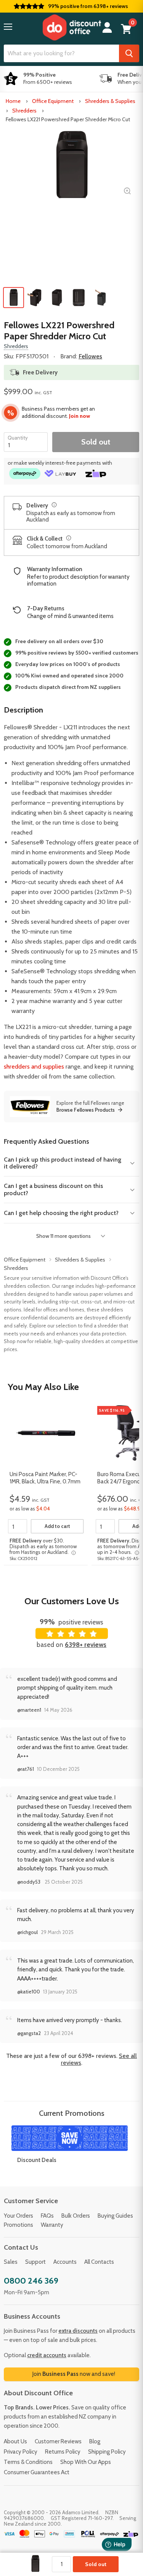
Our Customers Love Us (72, 1601)
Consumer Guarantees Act (37, 2472)
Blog (95, 2441)
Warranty (52, 2225)
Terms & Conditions (28, 2462)
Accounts (65, 2262)
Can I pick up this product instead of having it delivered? (63, 1163)
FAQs (47, 2216)
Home (13, 101)
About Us (15, 2441)
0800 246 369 (31, 2281)
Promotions (18, 2225)
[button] (8, 27)
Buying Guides (115, 2216)
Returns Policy (63, 2452)
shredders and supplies (34, 1067)
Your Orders (18, 2216)
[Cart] (126, 29)
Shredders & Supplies (110, 101)
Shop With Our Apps (86, 2462)
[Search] (129, 53)
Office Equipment (53, 101)
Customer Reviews (58, 2441)
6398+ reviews (86, 1645)
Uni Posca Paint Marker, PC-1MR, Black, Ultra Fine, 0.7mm (45, 1478)
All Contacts (99, 2262)
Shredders (24, 111)
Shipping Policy (107, 2452)
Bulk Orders (76, 2216)
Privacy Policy (21, 2452)
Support (35, 2262)
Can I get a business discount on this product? (53, 1189)
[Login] (107, 28)
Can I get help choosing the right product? (61, 1213)
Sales (11, 2262)
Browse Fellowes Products (86, 1110)
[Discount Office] (72, 27)
